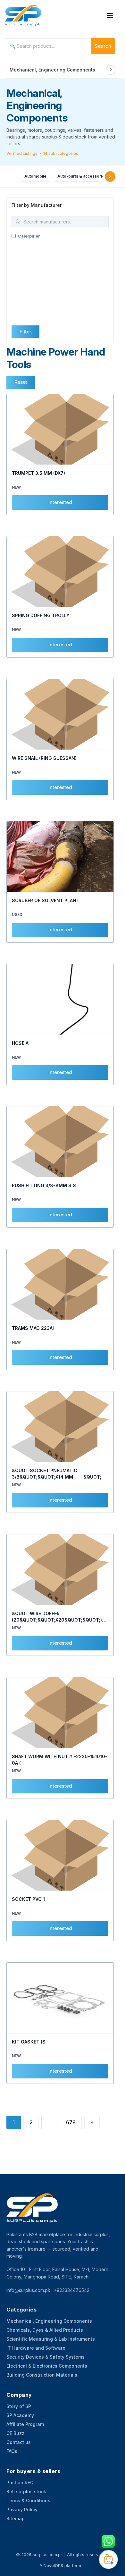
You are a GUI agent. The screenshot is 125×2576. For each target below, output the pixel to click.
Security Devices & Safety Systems (46, 2357)
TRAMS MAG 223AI (33, 1328)
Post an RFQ (20, 2483)
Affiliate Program (25, 2424)
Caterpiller (29, 236)
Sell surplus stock (26, 2492)
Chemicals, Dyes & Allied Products (45, 2330)
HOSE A (20, 1043)
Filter (25, 332)
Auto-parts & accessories (82, 176)
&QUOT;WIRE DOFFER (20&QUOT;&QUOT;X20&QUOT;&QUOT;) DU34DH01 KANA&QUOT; (57, 1620)
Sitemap (16, 2518)
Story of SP (19, 2406)
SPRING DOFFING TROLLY (41, 615)
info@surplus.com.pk (28, 2290)
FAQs (12, 2451)
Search (103, 46)
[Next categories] (110, 176)
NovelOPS (53, 2565)
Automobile (35, 176)
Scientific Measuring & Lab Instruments (51, 2339)
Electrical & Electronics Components (47, 2366)
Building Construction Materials (42, 2375)
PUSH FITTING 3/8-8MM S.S (44, 1185)
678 (71, 2122)
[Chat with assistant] (108, 2559)
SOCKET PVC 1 (28, 1899)
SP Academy (20, 2415)
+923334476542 (72, 2290)
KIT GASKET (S (29, 2042)
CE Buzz (15, 2433)
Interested (60, 502)
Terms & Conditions (28, 2500)
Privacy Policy (22, 2509)
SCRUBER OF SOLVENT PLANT (46, 900)
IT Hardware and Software (36, 2348)
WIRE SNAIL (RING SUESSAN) (44, 758)
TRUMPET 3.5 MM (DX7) (38, 473)
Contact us (19, 2442)
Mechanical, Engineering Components (52, 70)
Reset (21, 382)
